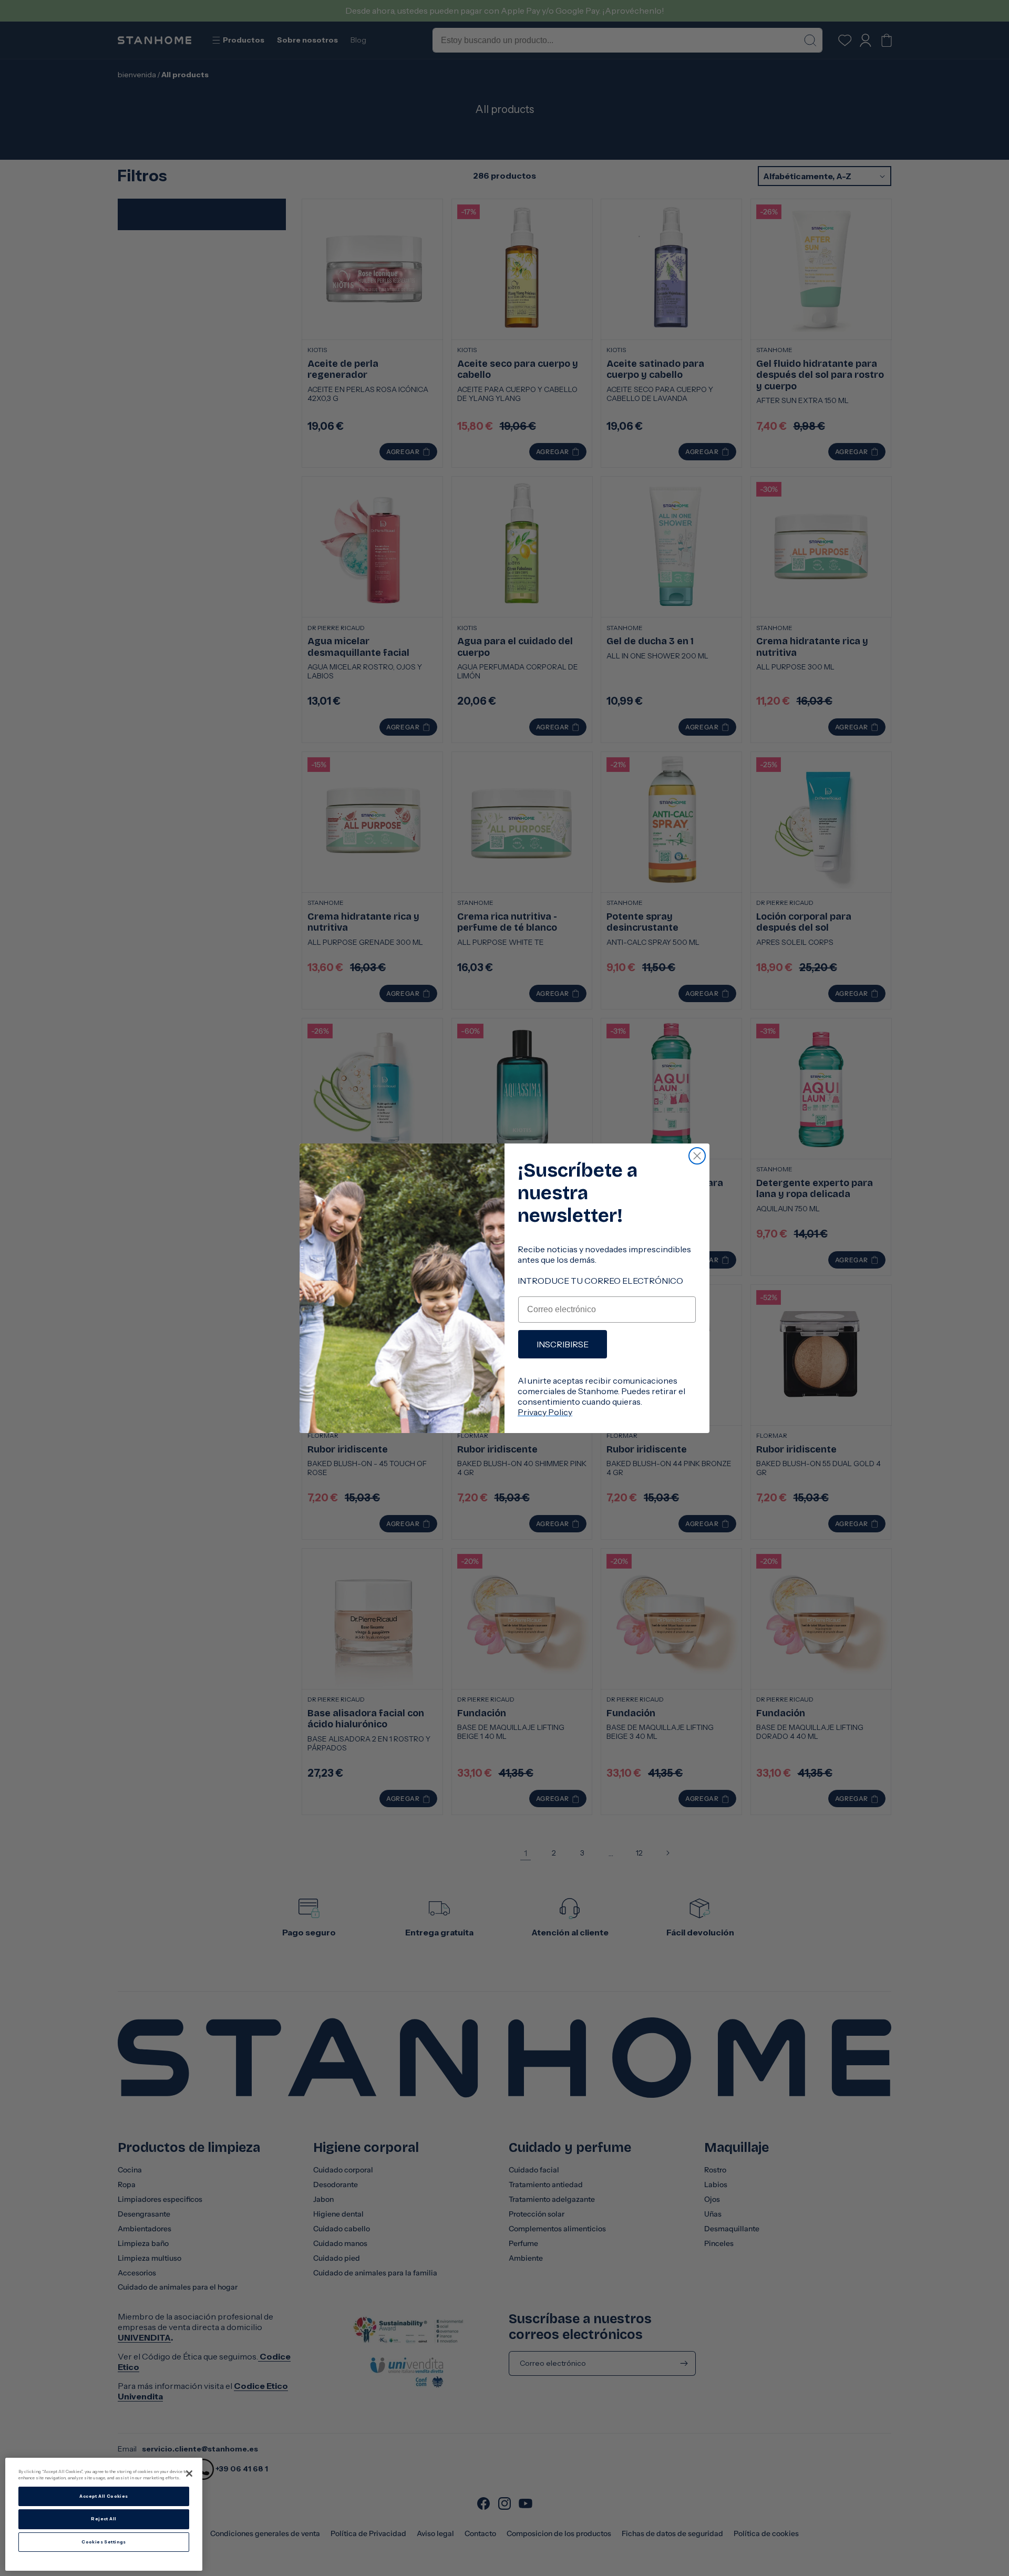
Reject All (104, 2519)
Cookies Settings (104, 2542)
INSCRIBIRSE (563, 1344)
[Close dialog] (697, 1156)
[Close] (189, 2474)
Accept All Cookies (104, 2496)
